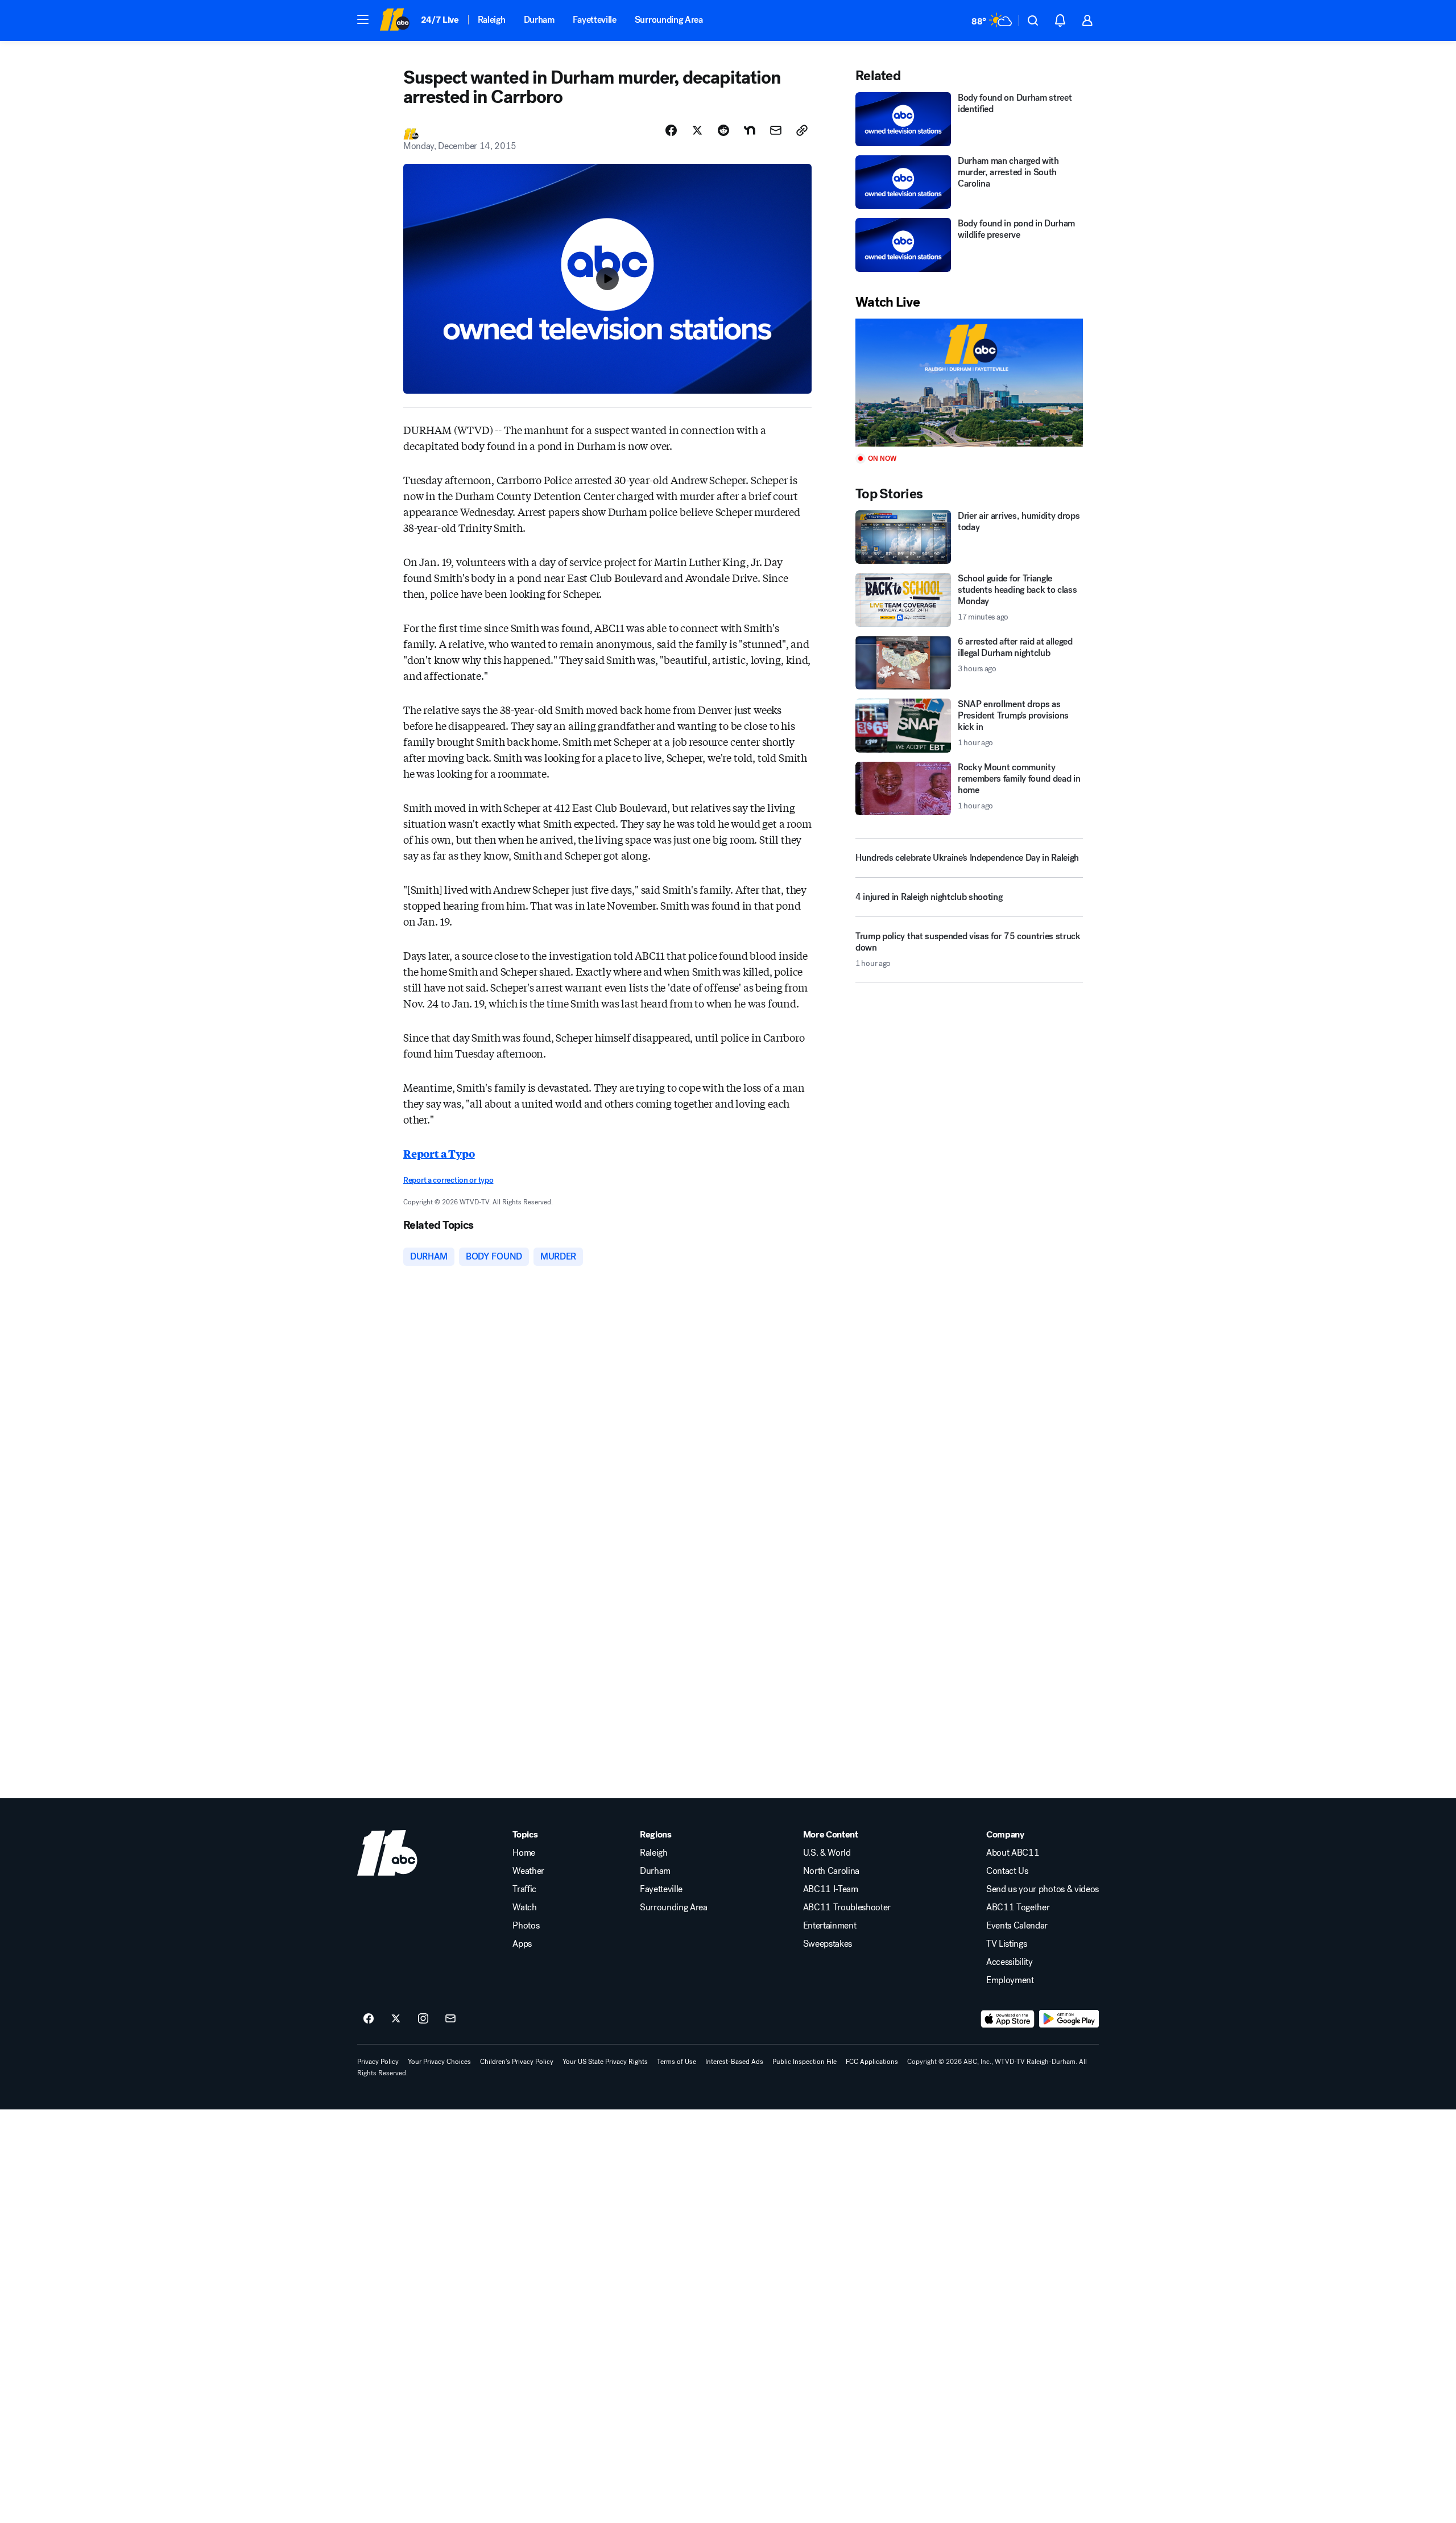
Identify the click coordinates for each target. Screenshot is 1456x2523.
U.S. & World (827, 1853)
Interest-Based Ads (734, 2062)
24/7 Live (440, 20)
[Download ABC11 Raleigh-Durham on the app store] (1008, 2019)
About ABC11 (1013, 1853)
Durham (539, 20)
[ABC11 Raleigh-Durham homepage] (394, 20)
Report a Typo (439, 1153)
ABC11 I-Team (831, 1889)
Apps (522, 1944)
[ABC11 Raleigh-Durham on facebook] (369, 2019)
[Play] (969, 383)
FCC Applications (872, 2062)
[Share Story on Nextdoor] (750, 130)
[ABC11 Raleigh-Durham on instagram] (423, 2019)
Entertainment (830, 1926)
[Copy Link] (802, 130)
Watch (524, 1907)
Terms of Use (677, 2062)
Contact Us (1007, 1871)
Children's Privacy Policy (517, 2062)
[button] (363, 19)
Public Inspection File (804, 2062)
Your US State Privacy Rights (605, 2062)
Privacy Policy (378, 2062)
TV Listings (1006, 1944)
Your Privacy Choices (439, 2062)
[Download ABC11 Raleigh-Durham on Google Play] (1069, 2019)
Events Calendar (1017, 1926)
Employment (1010, 1980)
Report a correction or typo (448, 1180)
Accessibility (1010, 1962)
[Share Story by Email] (776, 130)
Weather (528, 1871)
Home (524, 1853)
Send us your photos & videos (1043, 1889)
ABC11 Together (1018, 1907)
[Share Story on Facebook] (671, 130)
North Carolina (832, 1871)
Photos (526, 1926)
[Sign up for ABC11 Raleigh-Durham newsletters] (450, 2019)
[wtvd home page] (387, 1853)
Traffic (524, 1889)
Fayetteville (595, 20)
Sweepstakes (828, 1944)
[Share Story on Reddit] (723, 130)
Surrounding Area (669, 20)
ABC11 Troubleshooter (847, 1907)
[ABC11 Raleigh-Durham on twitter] (396, 2019)
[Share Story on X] (697, 130)
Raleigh (492, 20)
